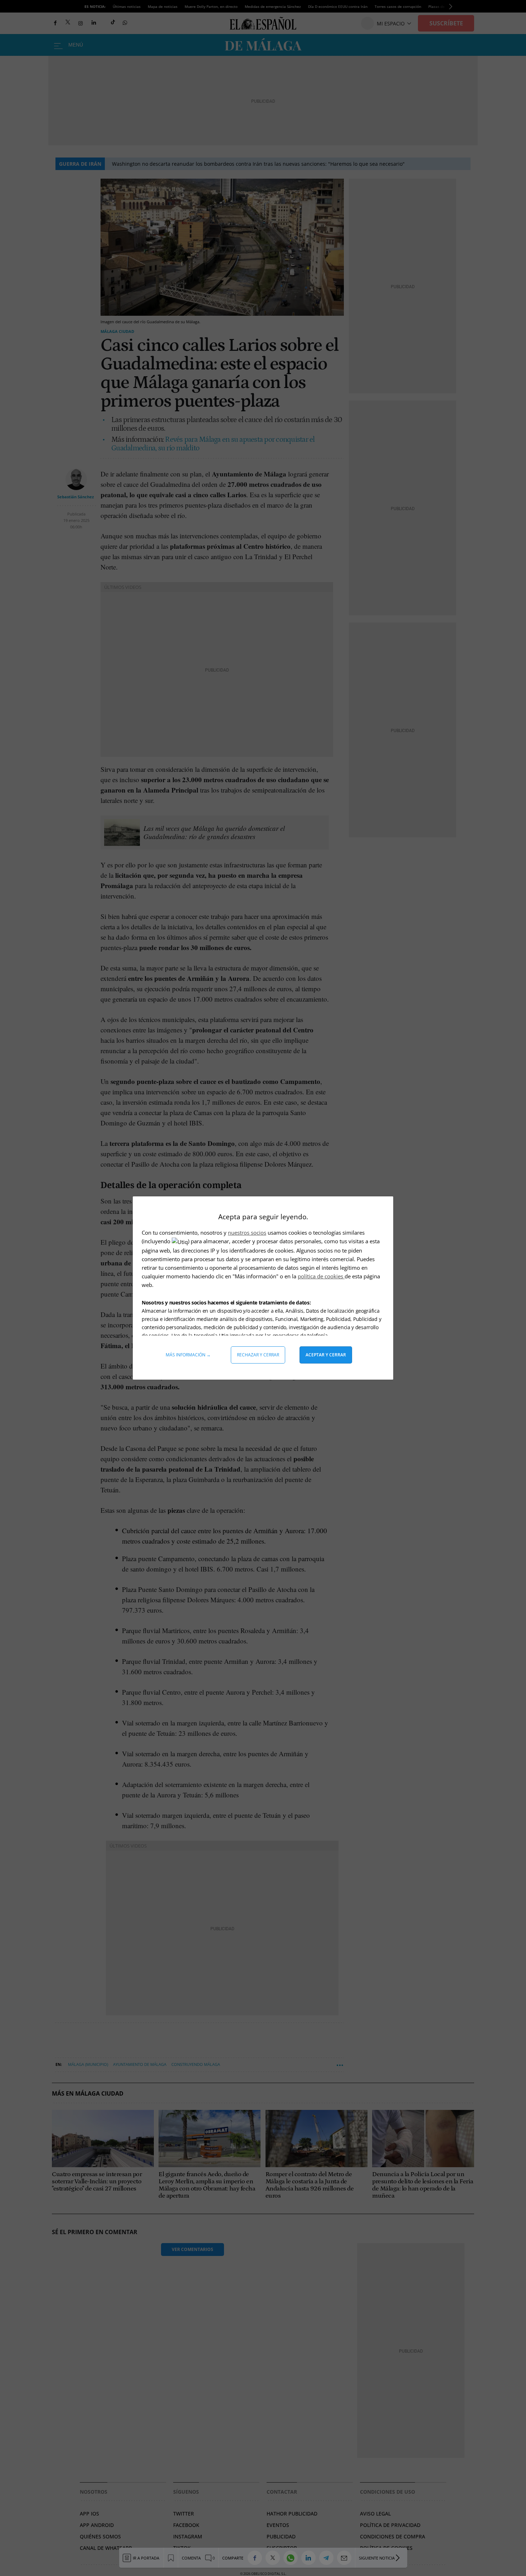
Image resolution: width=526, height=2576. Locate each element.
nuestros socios (247, 1233)
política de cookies (321, 1276)
